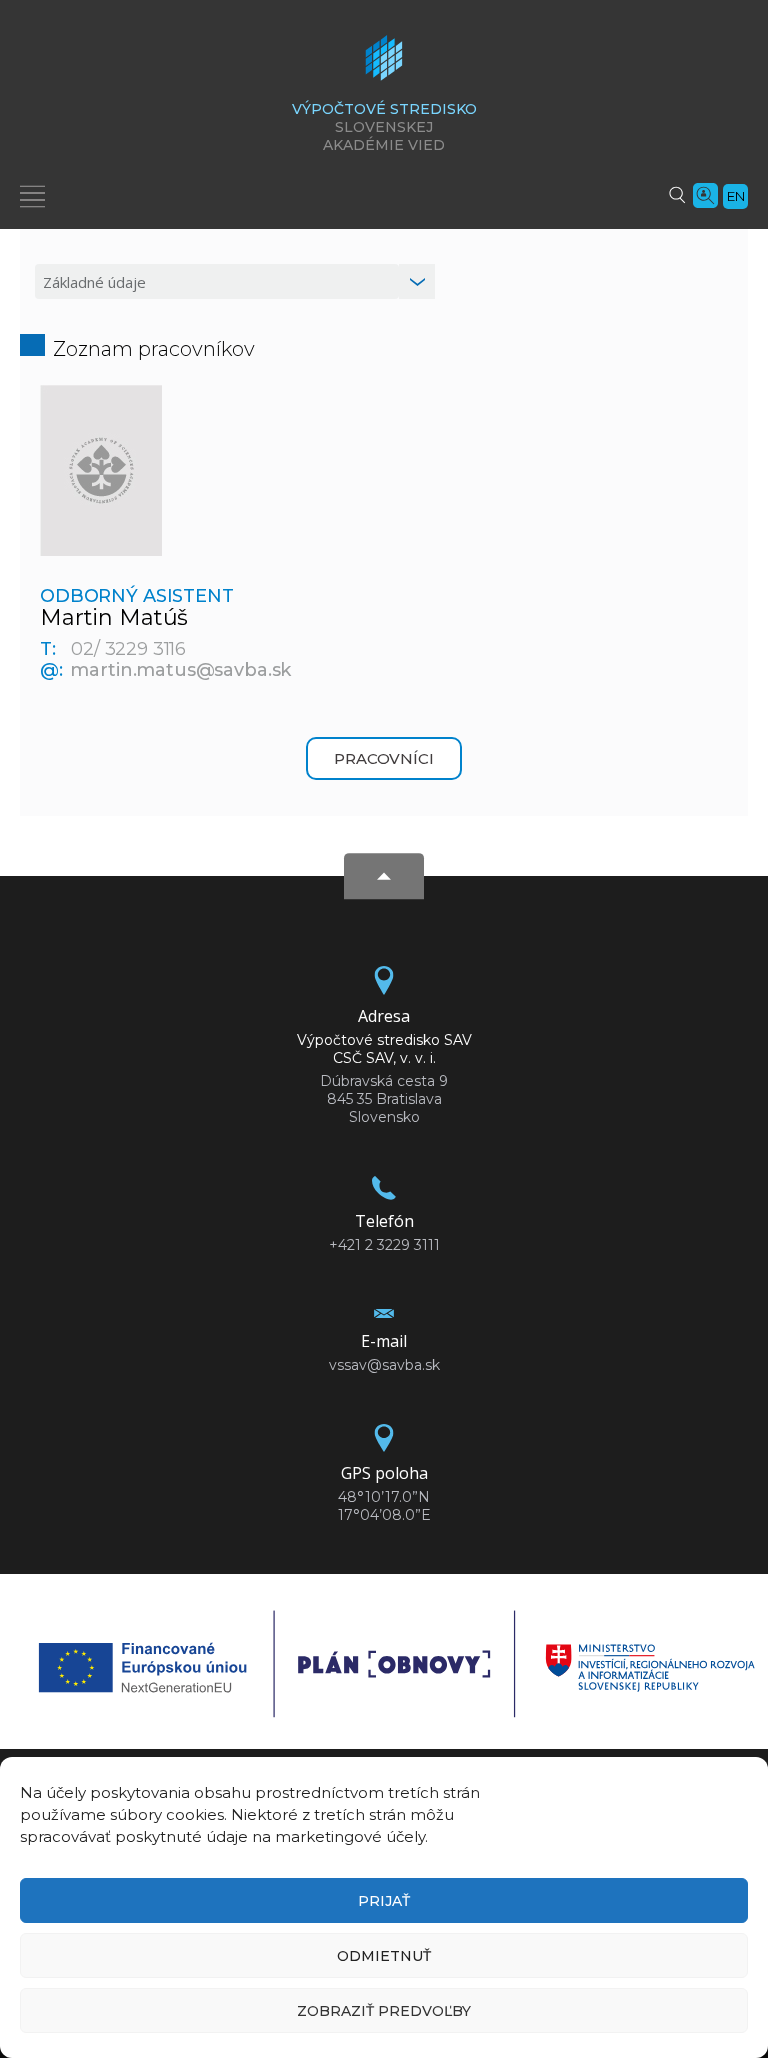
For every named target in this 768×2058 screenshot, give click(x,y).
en (736, 196)
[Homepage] (384, 64)
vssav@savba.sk (384, 1365)
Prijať (384, 1901)
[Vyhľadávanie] (677, 194)
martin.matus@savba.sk (180, 670)
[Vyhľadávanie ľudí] (705, 194)
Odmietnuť (384, 1956)
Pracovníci (384, 758)
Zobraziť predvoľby (384, 2011)
